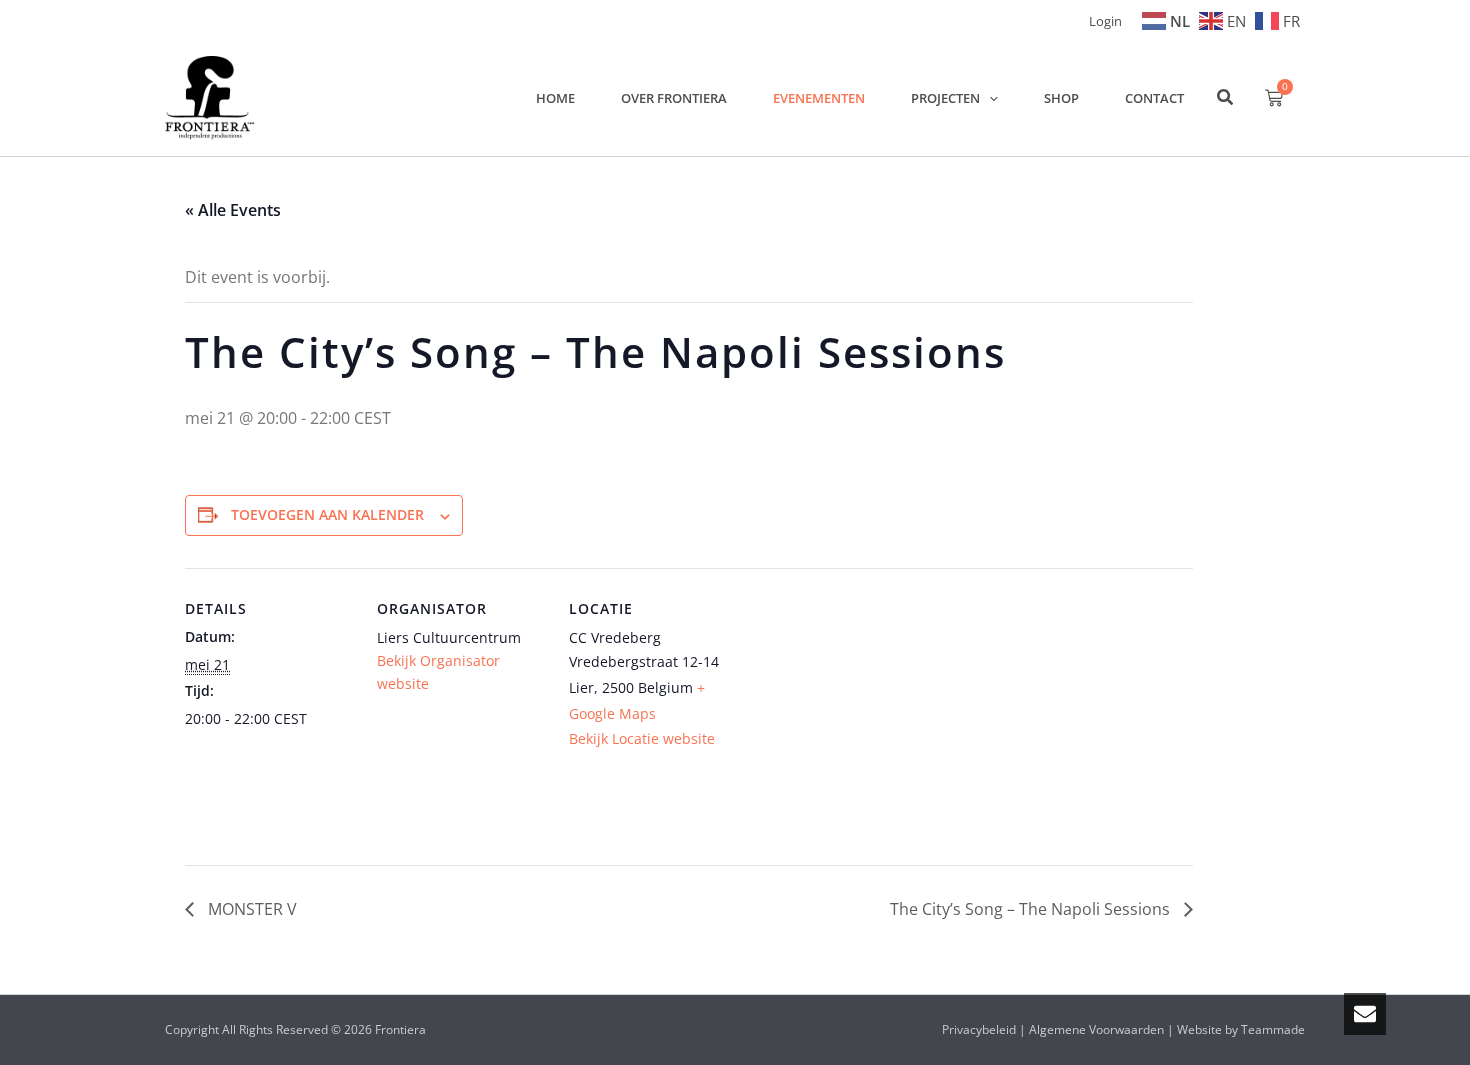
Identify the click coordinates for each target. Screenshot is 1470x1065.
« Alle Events (233, 210)
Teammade (1273, 1029)
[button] (989, 98)
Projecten (945, 98)
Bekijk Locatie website (642, 738)
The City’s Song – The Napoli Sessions (1032, 909)
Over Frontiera (674, 98)
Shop (1061, 98)
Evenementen (819, 98)
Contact (1154, 98)
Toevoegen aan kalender (327, 514)
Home (555, 98)
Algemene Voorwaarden (1096, 1029)
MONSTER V (250, 909)
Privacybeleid (979, 1029)
